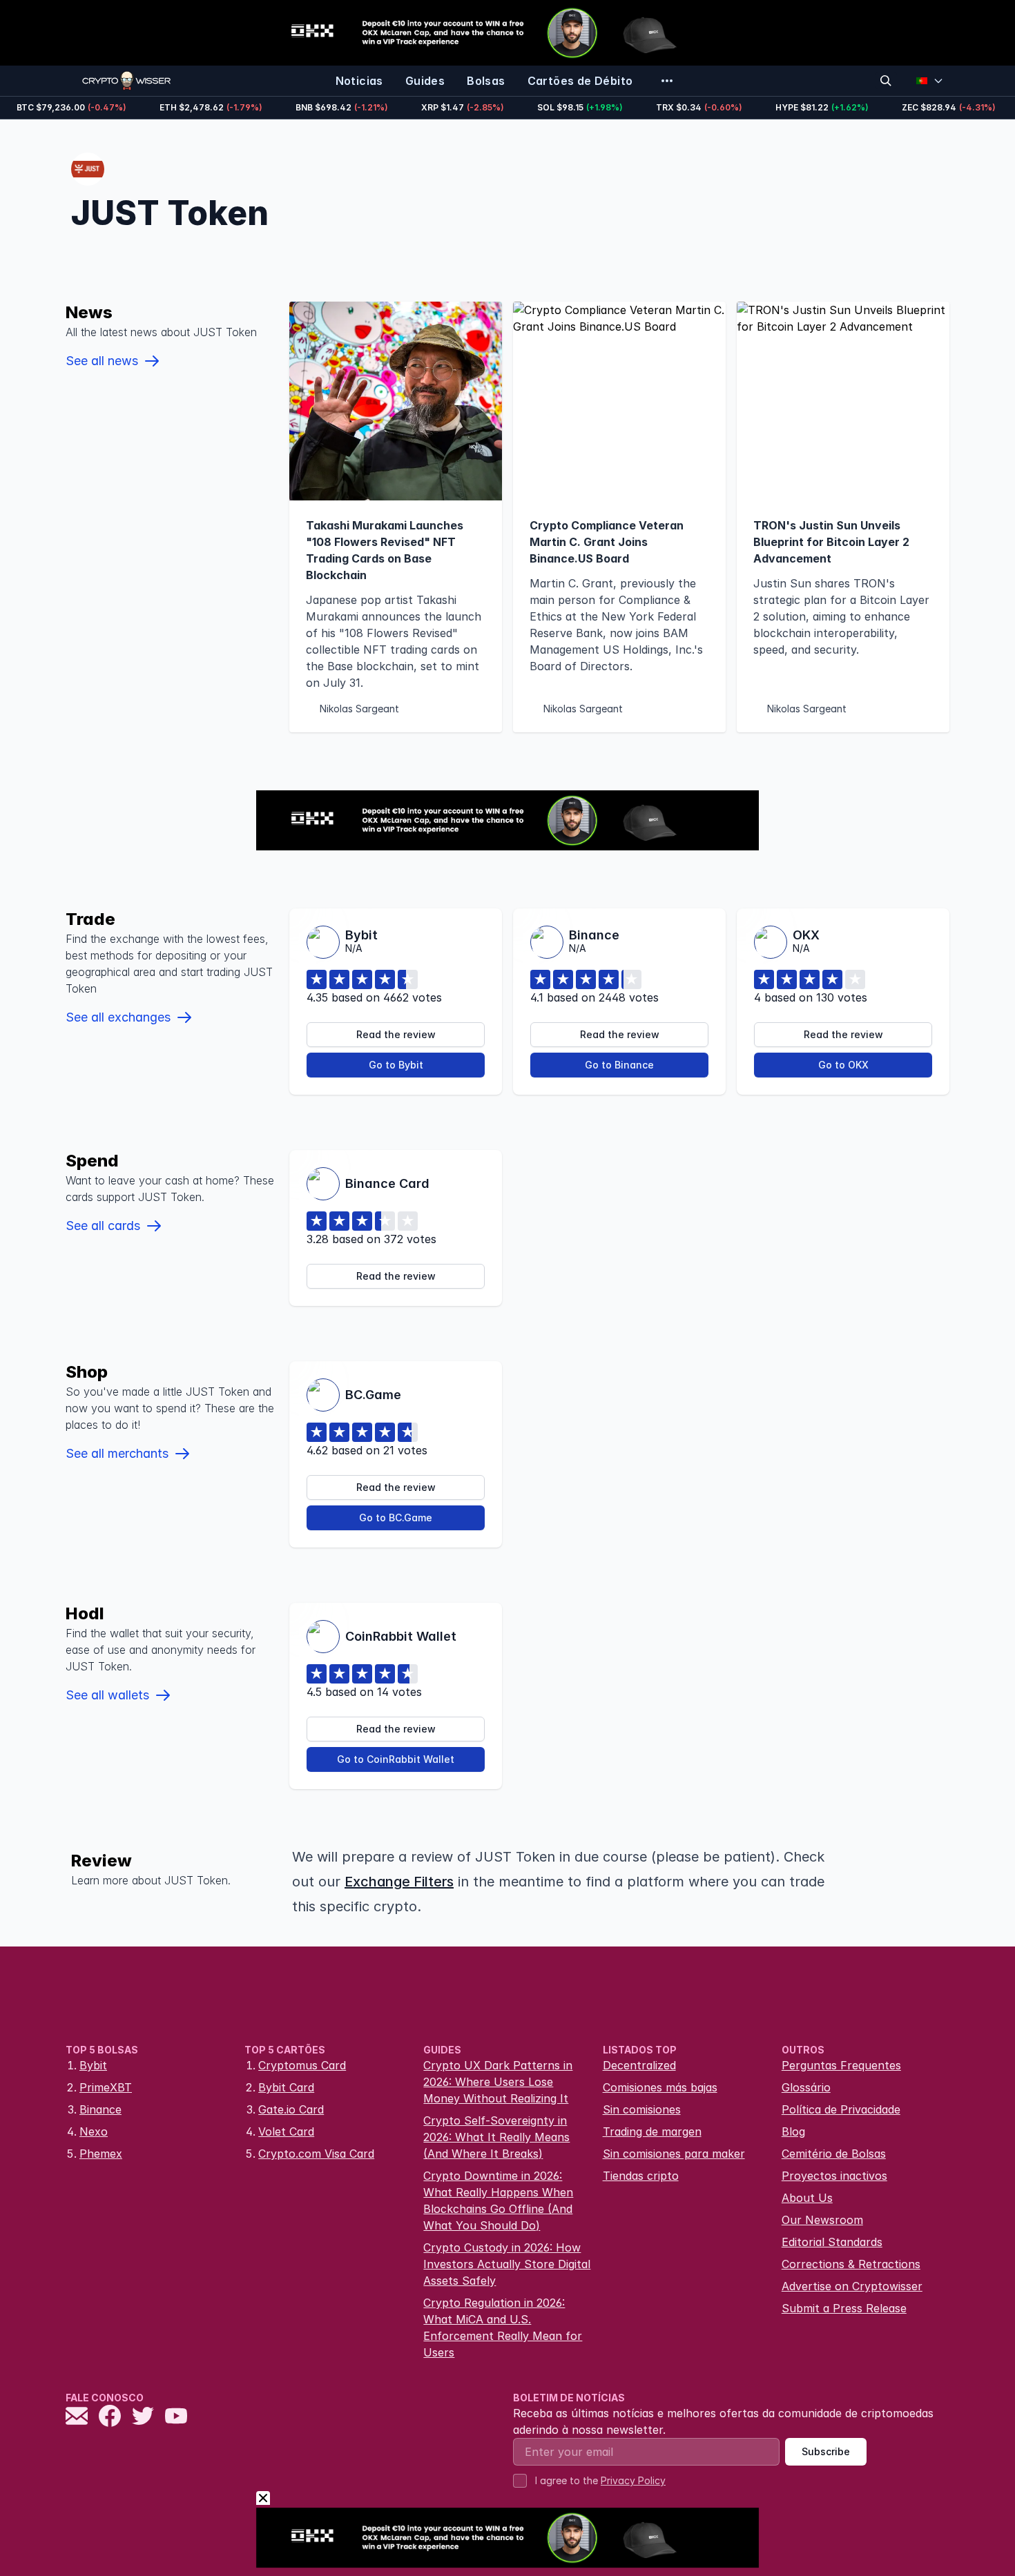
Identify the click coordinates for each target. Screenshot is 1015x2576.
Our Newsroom (822, 2220)
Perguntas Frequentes (841, 2065)
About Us (807, 2198)
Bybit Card (286, 2087)
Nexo (94, 2131)
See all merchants (117, 1453)
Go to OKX (843, 1065)
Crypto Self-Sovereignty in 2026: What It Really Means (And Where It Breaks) (496, 2137)
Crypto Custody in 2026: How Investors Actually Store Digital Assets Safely (507, 2264)
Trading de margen (652, 2131)
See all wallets (107, 1695)
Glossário (806, 2087)
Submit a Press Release (844, 2308)
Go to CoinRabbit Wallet (396, 1759)
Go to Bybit (396, 1065)
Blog (793, 2131)
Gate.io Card (291, 2109)
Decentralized (639, 2065)
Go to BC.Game (396, 1518)
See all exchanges (118, 1017)
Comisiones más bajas (660, 2087)
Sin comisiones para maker (674, 2154)
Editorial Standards (832, 2242)
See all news (102, 361)
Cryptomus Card (302, 2065)
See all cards (103, 1226)
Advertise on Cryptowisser (852, 2286)
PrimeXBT (106, 2087)
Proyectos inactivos (834, 2176)
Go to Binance (619, 1065)
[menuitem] (359, 81)
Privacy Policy (633, 2480)
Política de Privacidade (841, 2109)
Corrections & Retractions (851, 2264)
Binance (100, 2109)
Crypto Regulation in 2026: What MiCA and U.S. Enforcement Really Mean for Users (503, 2328)
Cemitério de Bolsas (834, 2154)
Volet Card (286, 2131)
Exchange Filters (399, 1882)
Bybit (93, 2065)
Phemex (101, 2154)
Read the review (396, 1034)
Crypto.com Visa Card (316, 2154)
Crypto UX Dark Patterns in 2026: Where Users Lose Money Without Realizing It (498, 2082)
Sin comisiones (642, 2109)
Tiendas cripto (641, 2176)
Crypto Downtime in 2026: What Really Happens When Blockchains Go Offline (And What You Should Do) (498, 2201)
